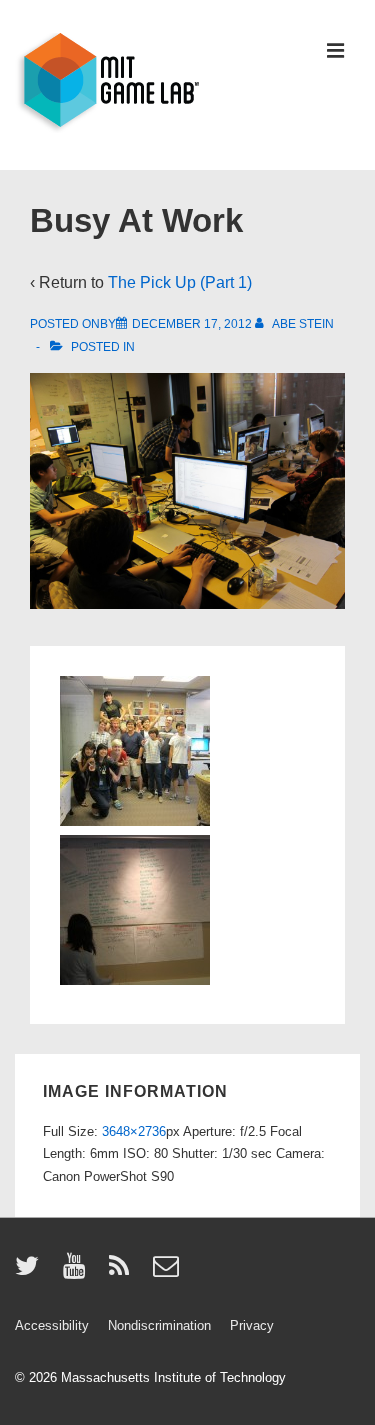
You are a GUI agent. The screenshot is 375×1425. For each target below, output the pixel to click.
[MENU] (335, 52)
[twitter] (31, 1272)
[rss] (123, 1272)
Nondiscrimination (159, 1325)
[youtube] (78, 1272)
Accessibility (52, 1325)
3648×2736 (134, 1131)
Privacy (252, 1325)
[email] (168, 1272)
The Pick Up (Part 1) (180, 282)
